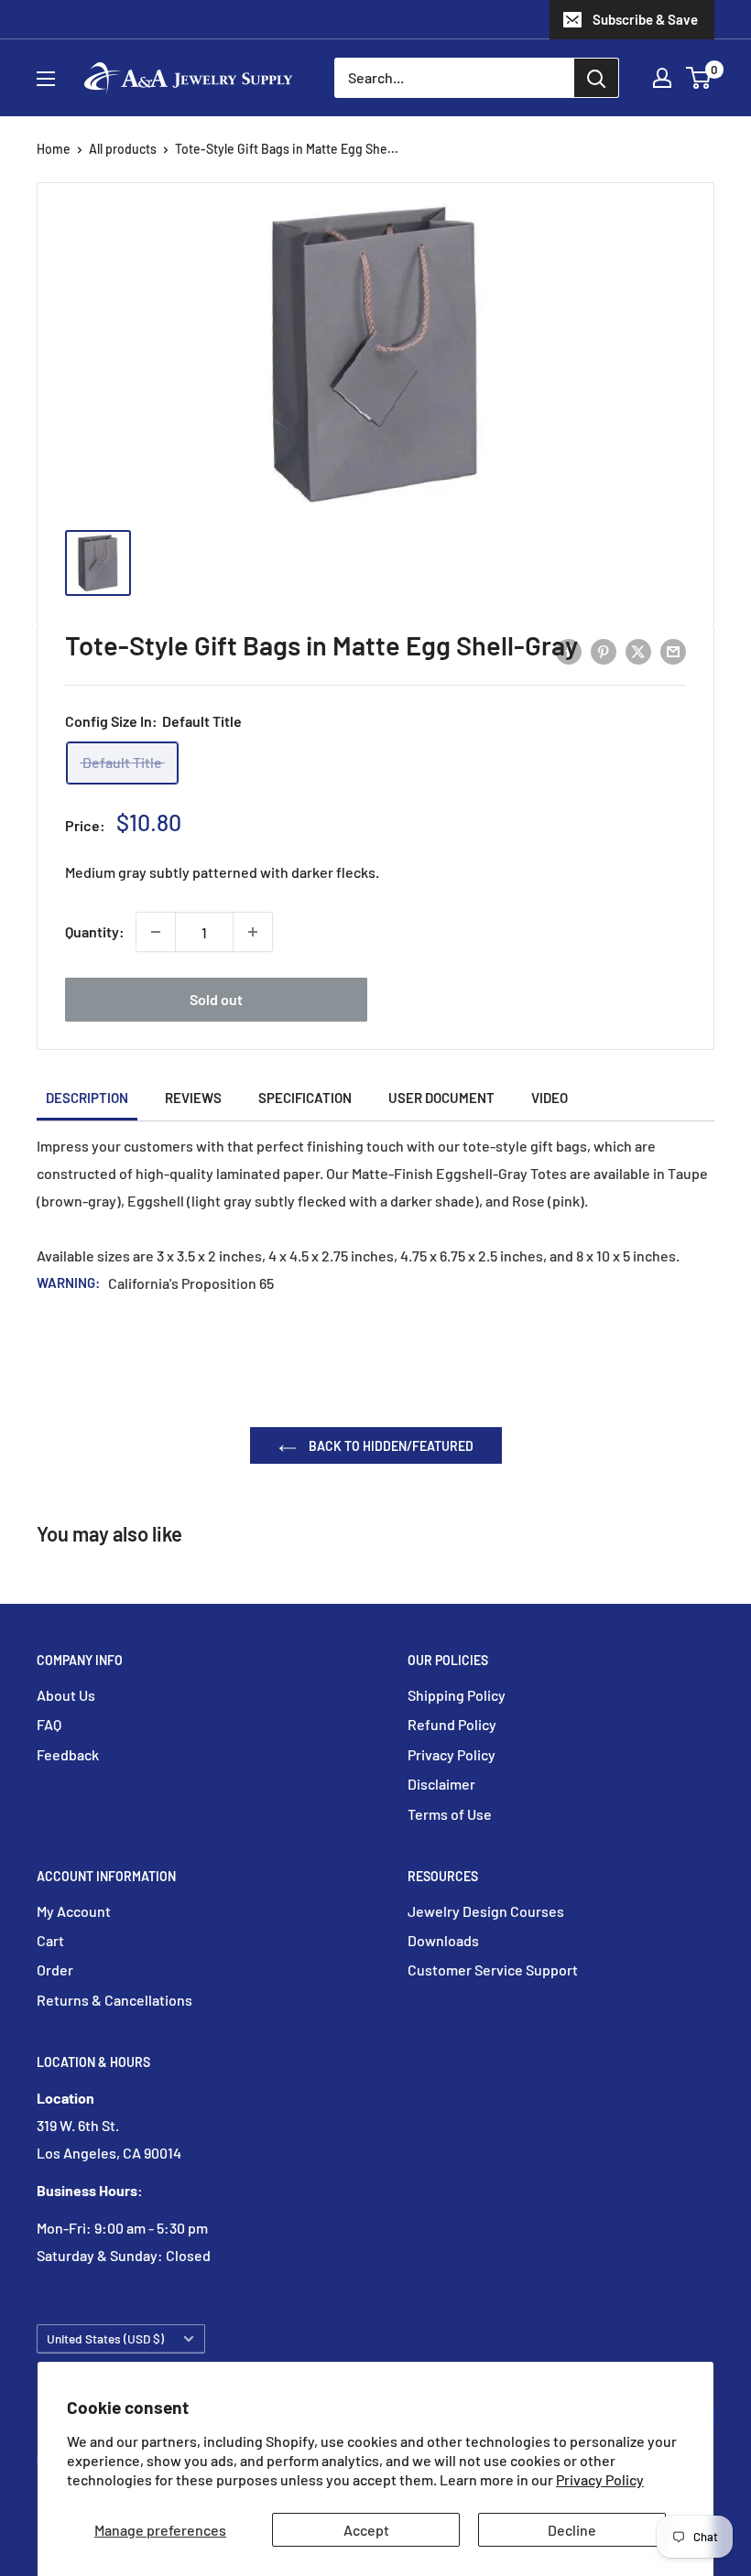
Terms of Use (450, 1814)
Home (54, 149)
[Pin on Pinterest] (604, 650)
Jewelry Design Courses (486, 1911)
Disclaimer (441, 1784)
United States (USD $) (105, 2338)
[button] (698, 78)
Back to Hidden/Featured (390, 1446)
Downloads (443, 1940)
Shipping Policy (457, 1695)
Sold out (216, 999)
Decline (572, 2530)
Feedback (68, 1754)
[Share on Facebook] (569, 650)
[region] (375, 572)
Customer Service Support (493, 1970)
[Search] (596, 78)
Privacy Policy (600, 2479)
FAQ (49, 1724)
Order (55, 1970)
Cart (50, 1940)
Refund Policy (452, 1724)
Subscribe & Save (645, 19)
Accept (366, 2530)
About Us (66, 1695)
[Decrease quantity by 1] (156, 932)
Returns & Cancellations (114, 2000)
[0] (699, 78)
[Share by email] (673, 650)
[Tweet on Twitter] (638, 650)
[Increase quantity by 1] (253, 932)
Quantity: (95, 931)
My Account (74, 1911)
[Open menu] (46, 79)
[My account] (662, 78)
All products (123, 149)
